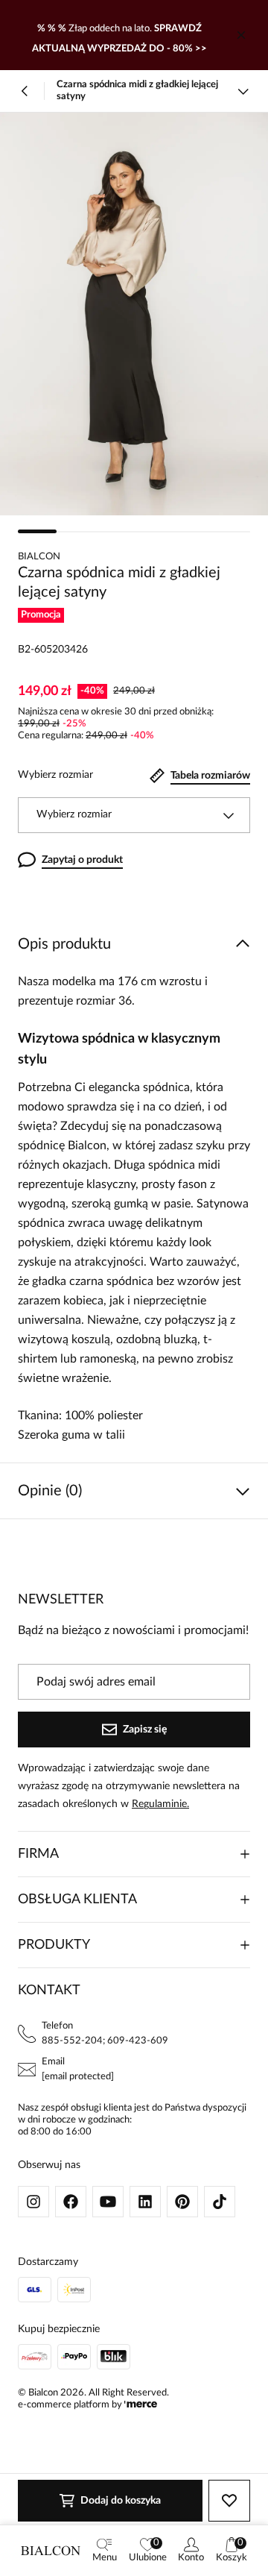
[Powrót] (25, 91)
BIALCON (39, 557)
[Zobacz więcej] (243, 91)
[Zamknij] (241, 35)
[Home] (51, 2551)
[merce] (141, 2405)
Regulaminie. (160, 1804)
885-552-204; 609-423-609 (105, 2041)
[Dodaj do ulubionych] (229, 2501)
